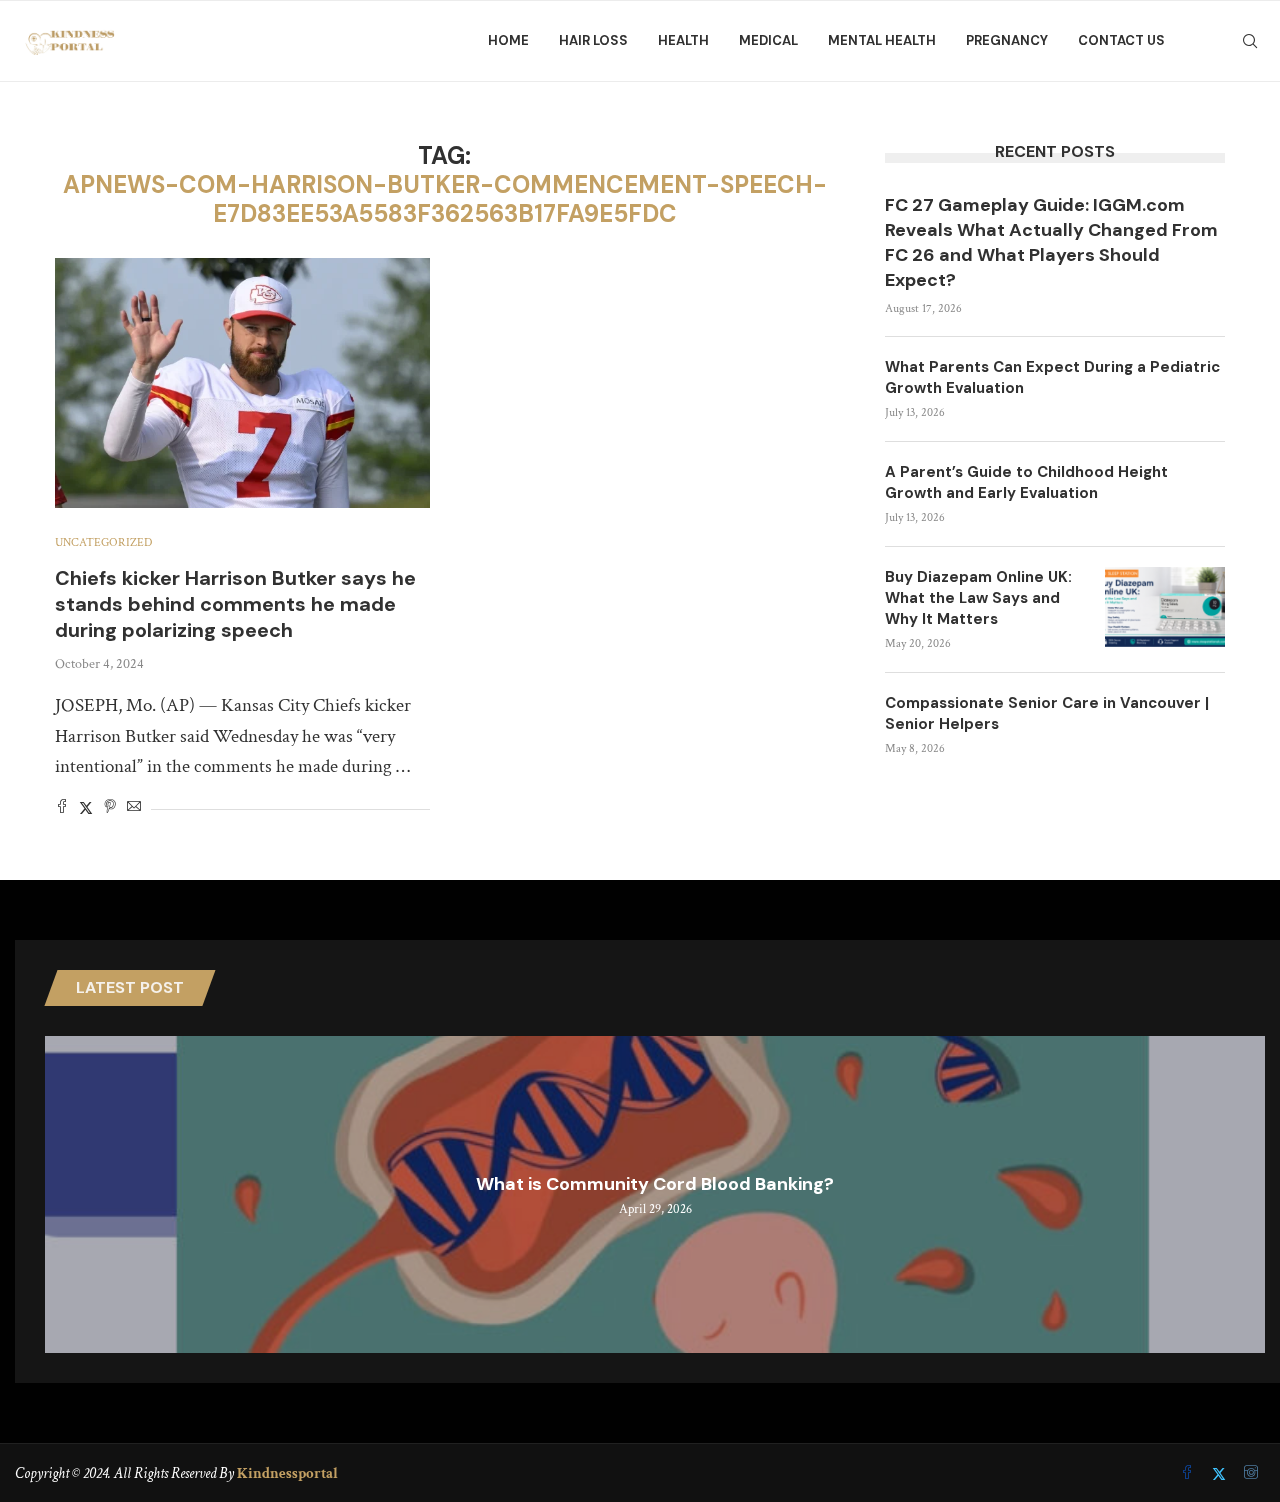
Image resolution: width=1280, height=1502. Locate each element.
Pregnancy (1007, 40)
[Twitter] (1221, 1474)
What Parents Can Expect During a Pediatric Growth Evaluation (1052, 377)
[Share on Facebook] (62, 808)
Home (508, 40)
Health (683, 40)
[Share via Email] (134, 808)
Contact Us (1121, 40)
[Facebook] (1189, 1474)
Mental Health (882, 40)
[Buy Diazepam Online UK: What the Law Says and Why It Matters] (1165, 607)
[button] (63, 1194)
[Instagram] (1251, 1474)
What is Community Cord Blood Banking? (655, 1184)
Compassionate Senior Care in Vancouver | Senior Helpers (1047, 713)
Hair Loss (593, 40)
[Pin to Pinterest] (110, 808)
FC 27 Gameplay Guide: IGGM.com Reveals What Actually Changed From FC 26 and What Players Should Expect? (1051, 243)
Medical (768, 40)
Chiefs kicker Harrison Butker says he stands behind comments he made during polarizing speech (235, 604)
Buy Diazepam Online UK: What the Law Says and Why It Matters (978, 598)
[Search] (1250, 41)
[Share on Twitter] (86, 808)
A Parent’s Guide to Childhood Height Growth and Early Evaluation (1026, 482)
